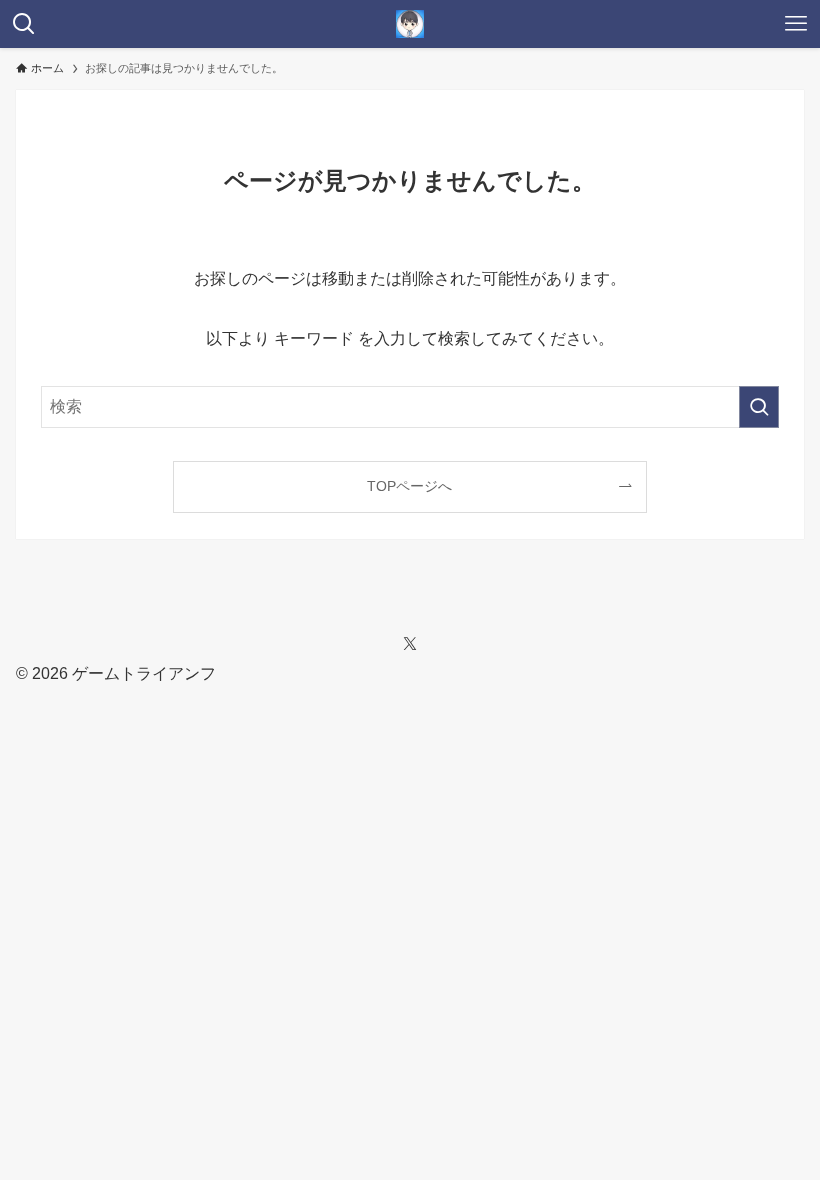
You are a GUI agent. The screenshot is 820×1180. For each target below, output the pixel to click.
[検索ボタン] (24, 24)
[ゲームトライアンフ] (410, 24)
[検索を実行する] (759, 407)
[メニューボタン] (796, 24)
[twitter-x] (410, 644)
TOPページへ (409, 486)
